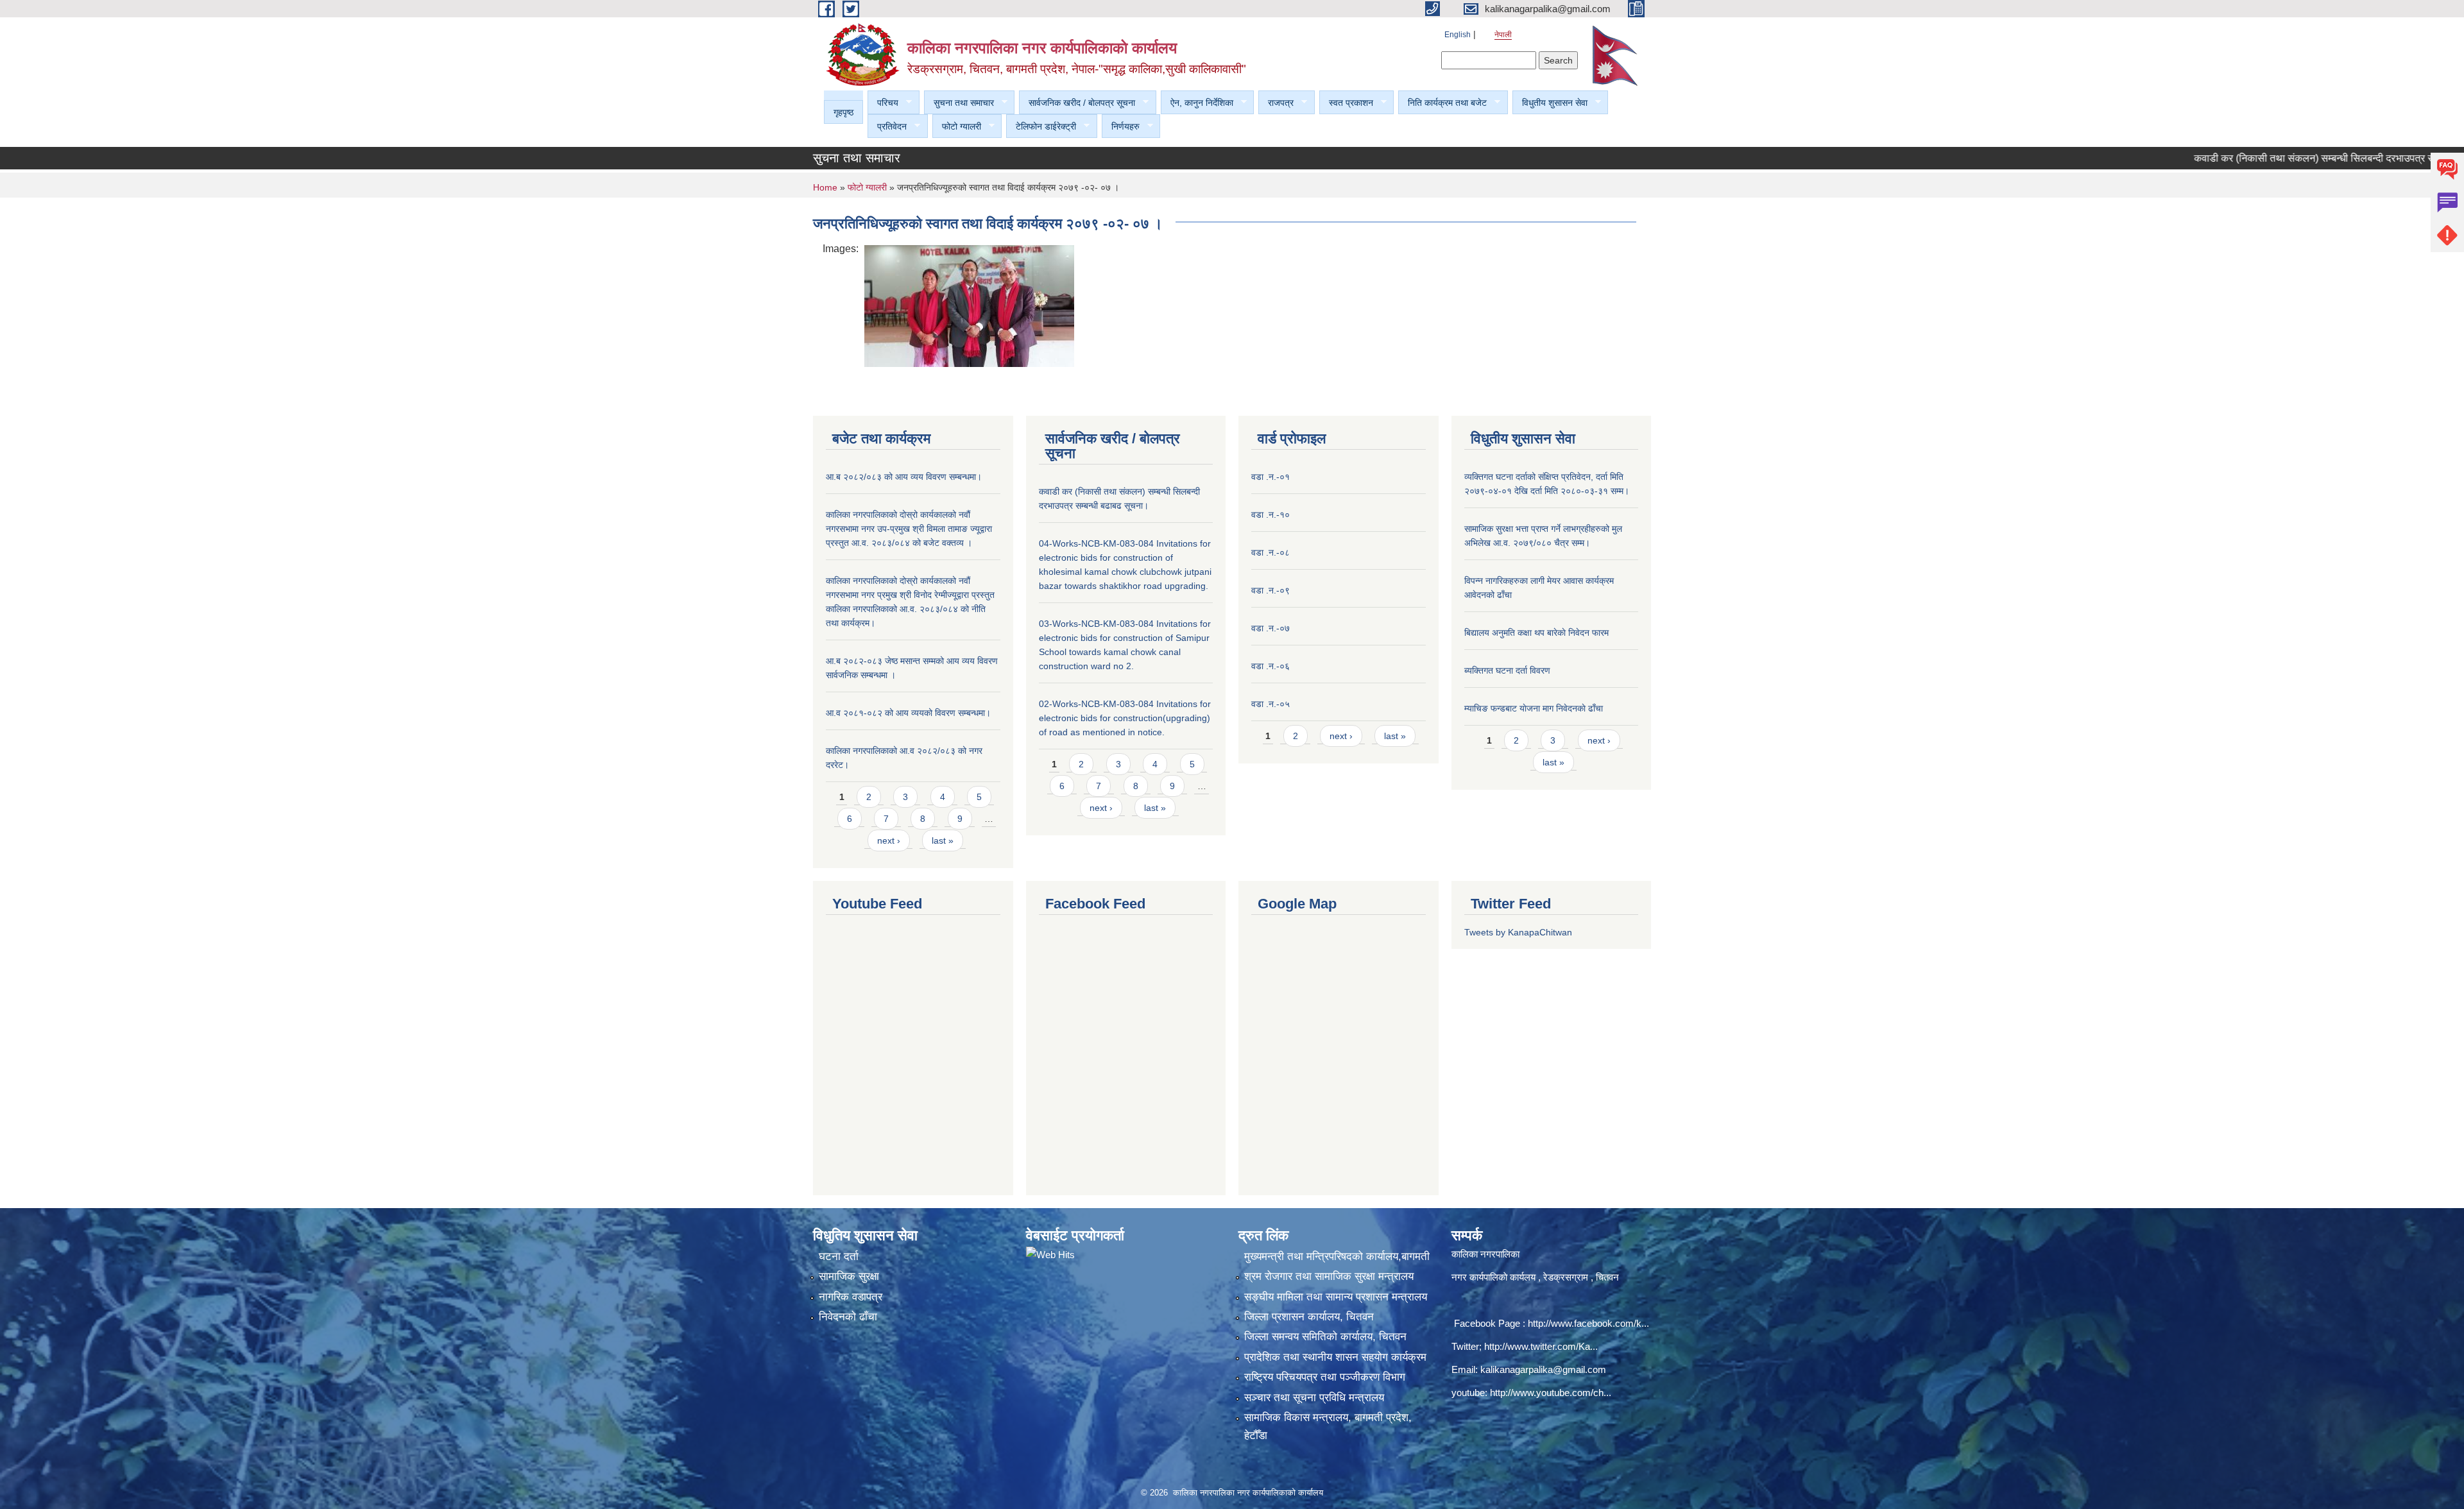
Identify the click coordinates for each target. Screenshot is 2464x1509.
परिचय (883, 103)
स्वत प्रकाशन (1346, 103)
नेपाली (1503, 35)
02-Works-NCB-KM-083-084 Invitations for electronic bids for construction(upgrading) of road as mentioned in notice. (1125, 718)
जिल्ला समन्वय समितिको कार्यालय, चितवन (1325, 1337)
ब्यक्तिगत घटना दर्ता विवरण (1507, 670)
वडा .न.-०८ (1270, 552)
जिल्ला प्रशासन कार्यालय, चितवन (1309, 1317)
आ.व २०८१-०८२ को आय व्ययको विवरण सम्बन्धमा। (908, 713)
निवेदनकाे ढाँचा (848, 1317)
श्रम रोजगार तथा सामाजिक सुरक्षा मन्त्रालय (1329, 1276)
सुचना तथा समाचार (959, 103)
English (1458, 35)
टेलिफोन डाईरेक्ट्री (1041, 127)
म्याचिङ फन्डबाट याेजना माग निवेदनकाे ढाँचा (1534, 708)
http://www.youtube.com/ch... (1551, 1393)
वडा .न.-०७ (1270, 628)
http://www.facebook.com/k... (1588, 1323)
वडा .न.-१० (1270, 515)
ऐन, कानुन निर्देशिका (1197, 103)
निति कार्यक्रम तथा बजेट (1442, 103)
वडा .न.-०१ (1270, 477)
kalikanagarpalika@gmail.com (1543, 1369)
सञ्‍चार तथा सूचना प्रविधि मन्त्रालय (1314, 1398)
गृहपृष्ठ (843, 112)
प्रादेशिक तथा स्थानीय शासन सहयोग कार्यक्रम (1335, 1357)
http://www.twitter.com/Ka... (1541, 1346)
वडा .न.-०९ (1270, 590)
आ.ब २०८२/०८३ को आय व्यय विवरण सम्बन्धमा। (904, 477)
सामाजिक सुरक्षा (849, 1276)
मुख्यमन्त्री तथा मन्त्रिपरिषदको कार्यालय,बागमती (1337, 1257)
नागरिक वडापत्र (851, 1297)
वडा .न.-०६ (1270, 666)
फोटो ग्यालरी (957, 127)
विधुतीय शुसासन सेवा (1550, 103)
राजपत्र (1276, 103)
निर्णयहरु (1121, 127)
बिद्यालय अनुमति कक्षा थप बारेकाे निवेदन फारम (1536, 633)
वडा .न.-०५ (1270, 704)
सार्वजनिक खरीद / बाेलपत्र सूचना (1077, 103)
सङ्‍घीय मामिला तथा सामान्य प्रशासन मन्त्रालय (1336, 1297)
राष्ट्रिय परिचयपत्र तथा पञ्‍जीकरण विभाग (1325, 1377)
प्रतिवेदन (887, 127)
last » (943, 840)
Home (825, 187)
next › (889, 840)
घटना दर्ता (839, 1257)
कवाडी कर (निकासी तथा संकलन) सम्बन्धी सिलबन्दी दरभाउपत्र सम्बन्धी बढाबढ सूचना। (2288, 158)
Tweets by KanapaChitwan (1518, 932)
